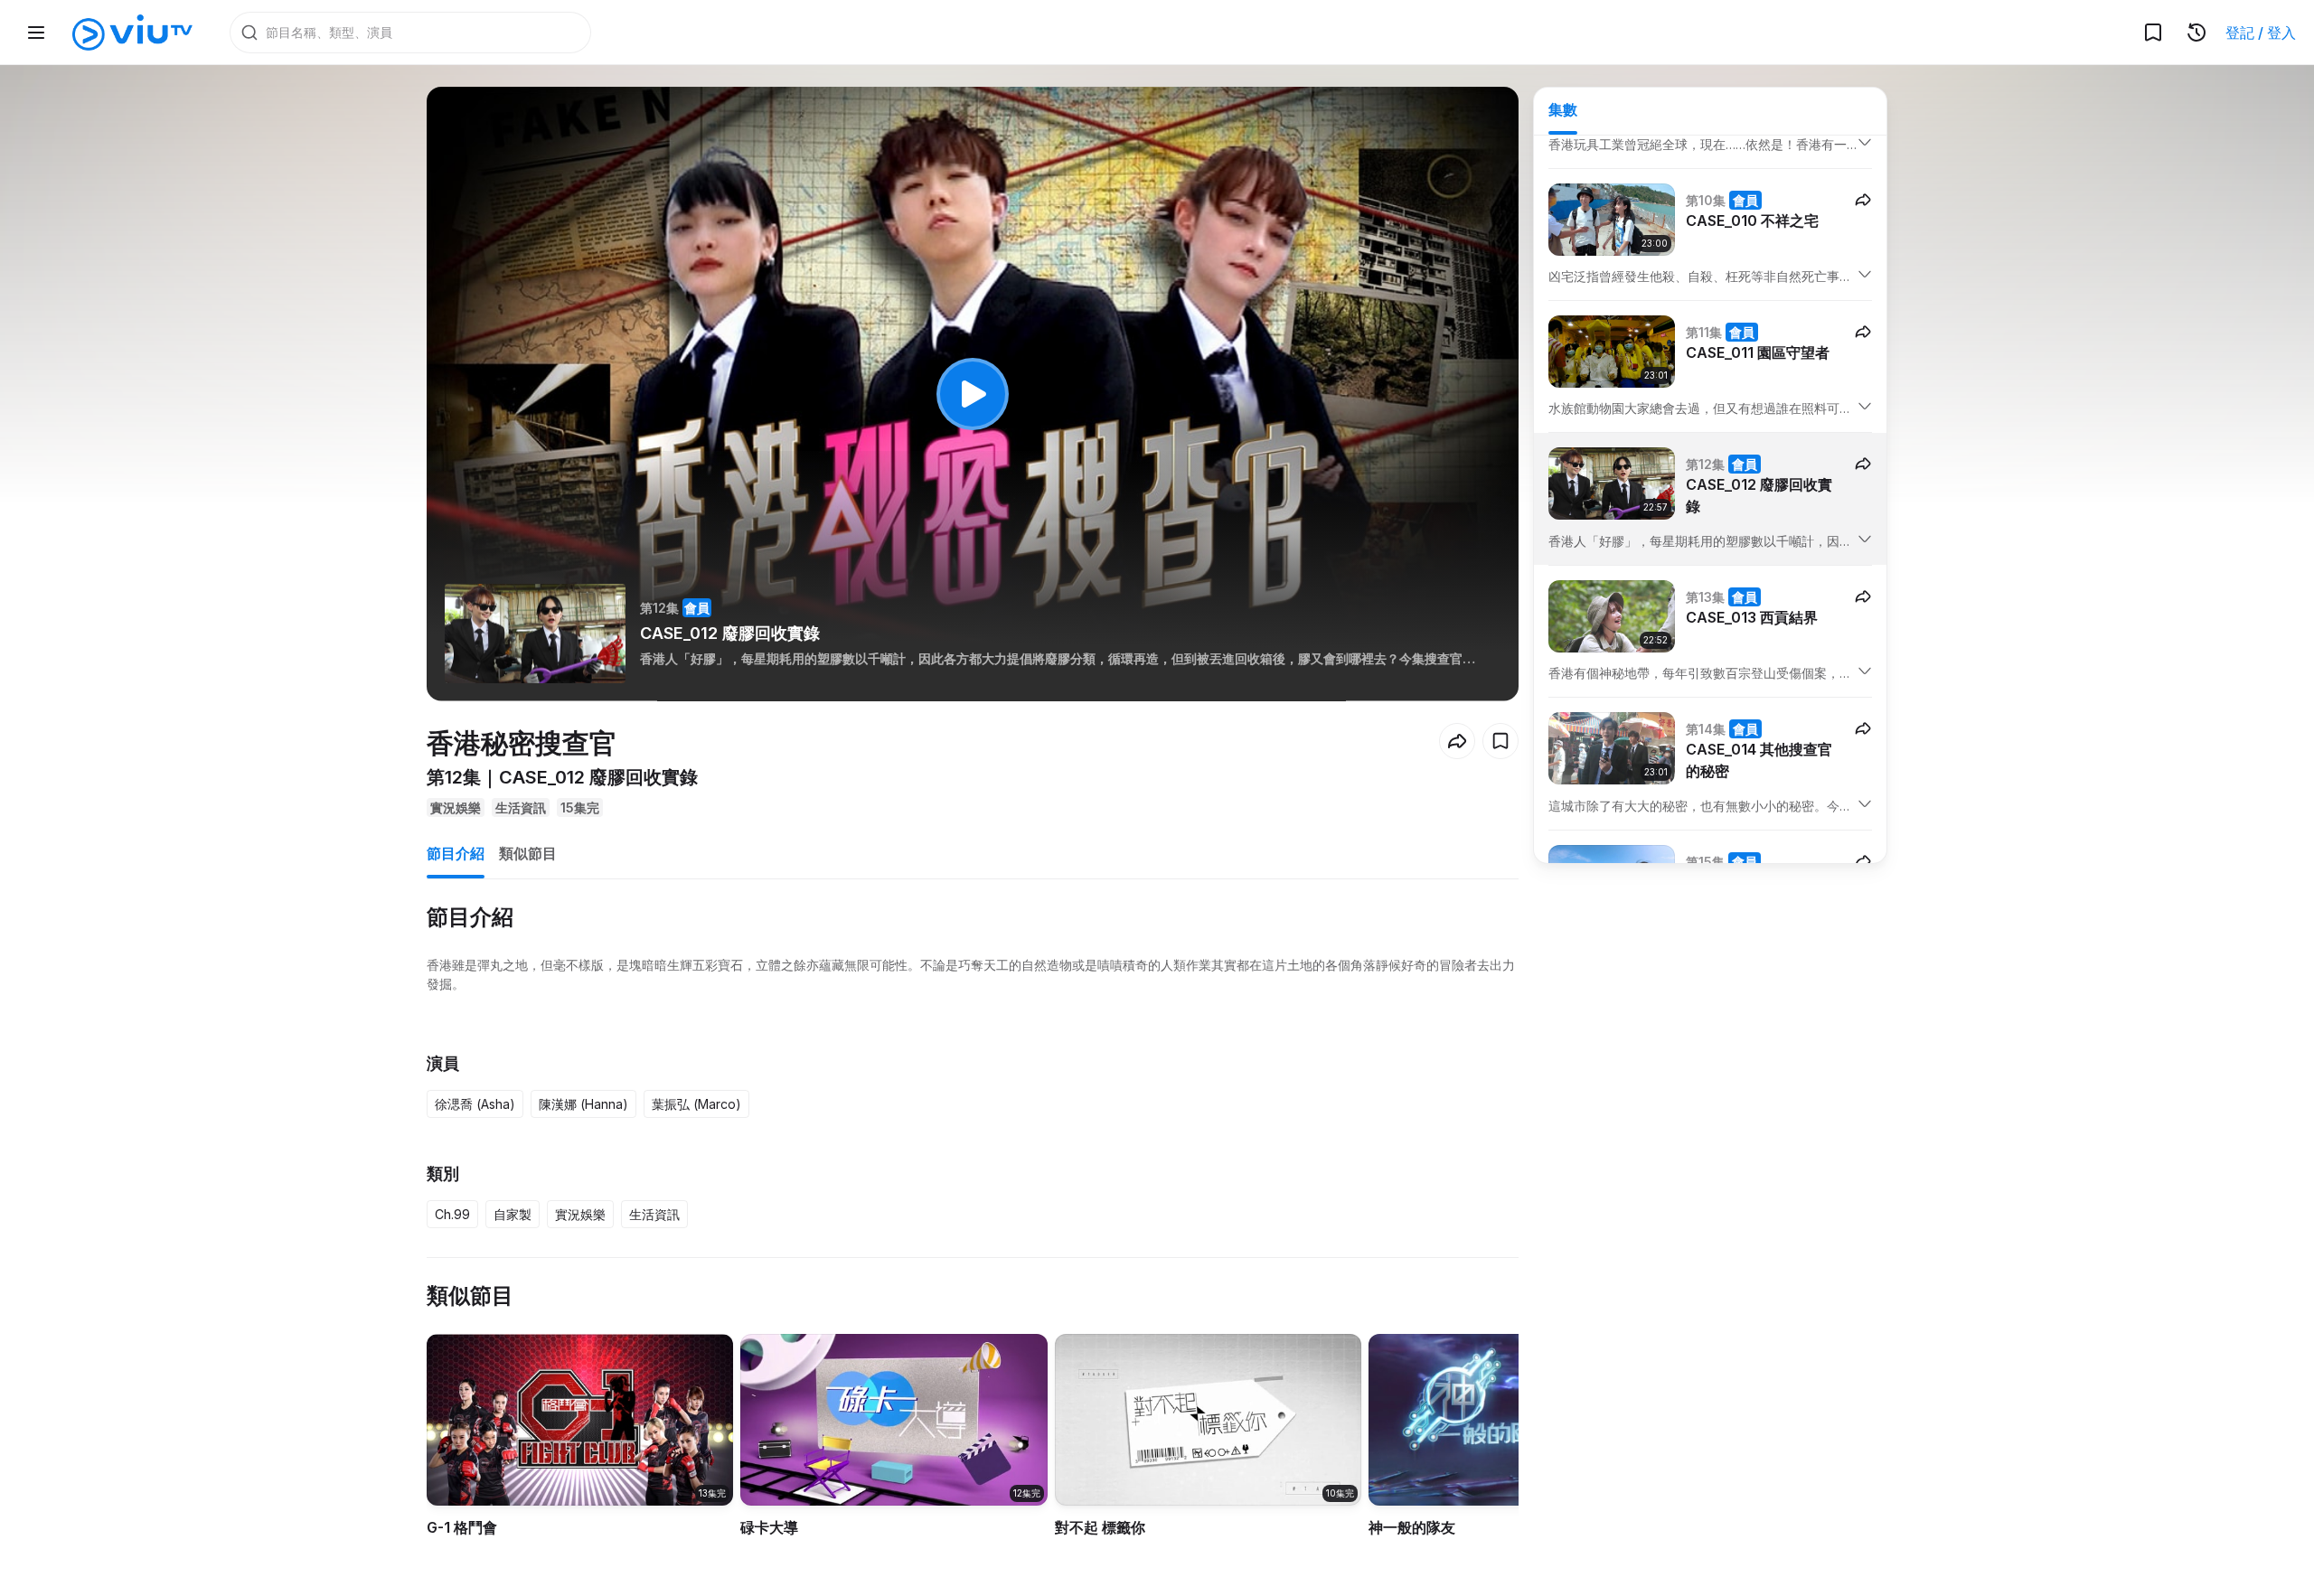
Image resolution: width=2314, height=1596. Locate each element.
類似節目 (528, 853)
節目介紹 (456, 853)
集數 (1563, 109)
